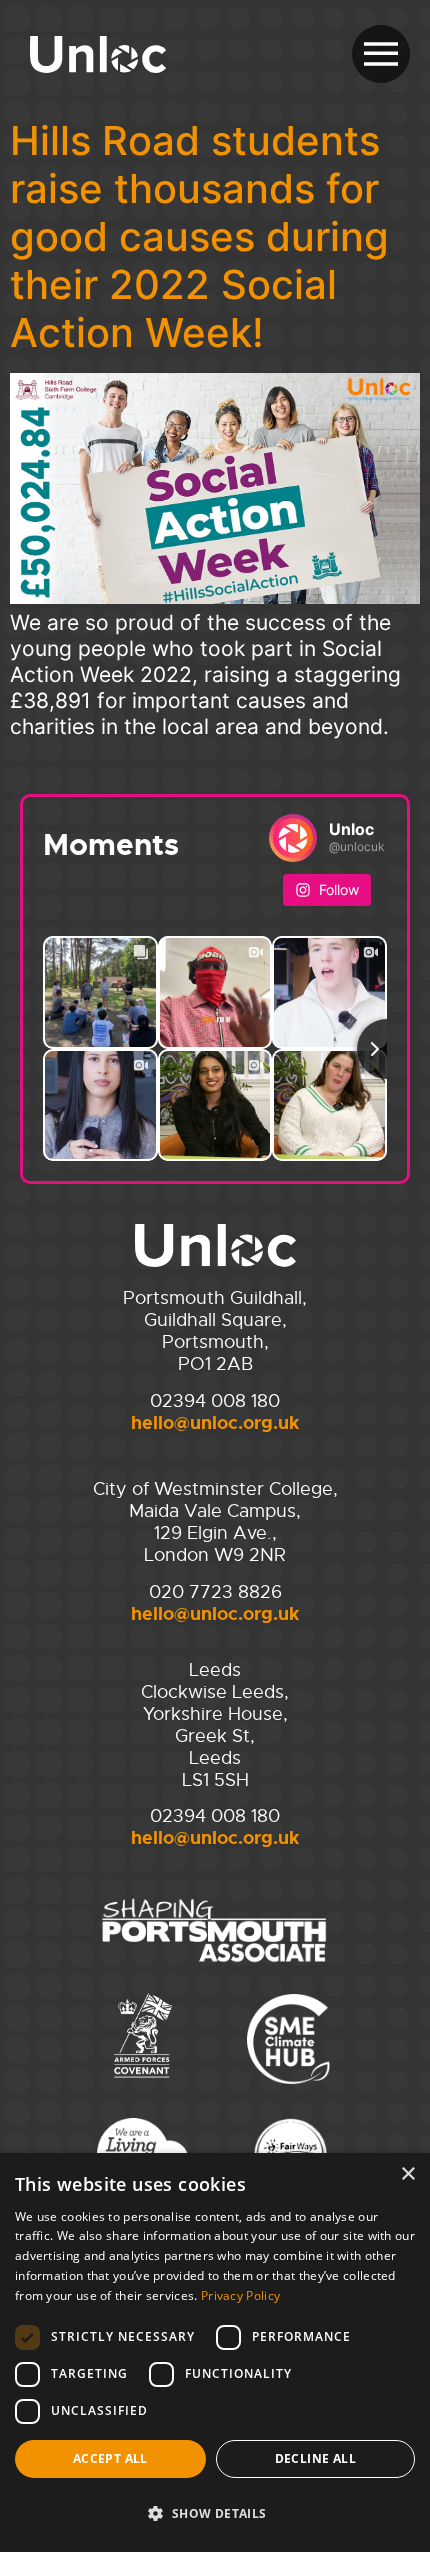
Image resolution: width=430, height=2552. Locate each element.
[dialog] (215, 2352)
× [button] (407, 2174)
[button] (215, 2514)
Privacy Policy (240, 2295)
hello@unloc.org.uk (215, 1423)
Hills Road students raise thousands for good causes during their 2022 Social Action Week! (199, 236)
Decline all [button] (315, 2458)
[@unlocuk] (293, 838)
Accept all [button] (110, 2458)
